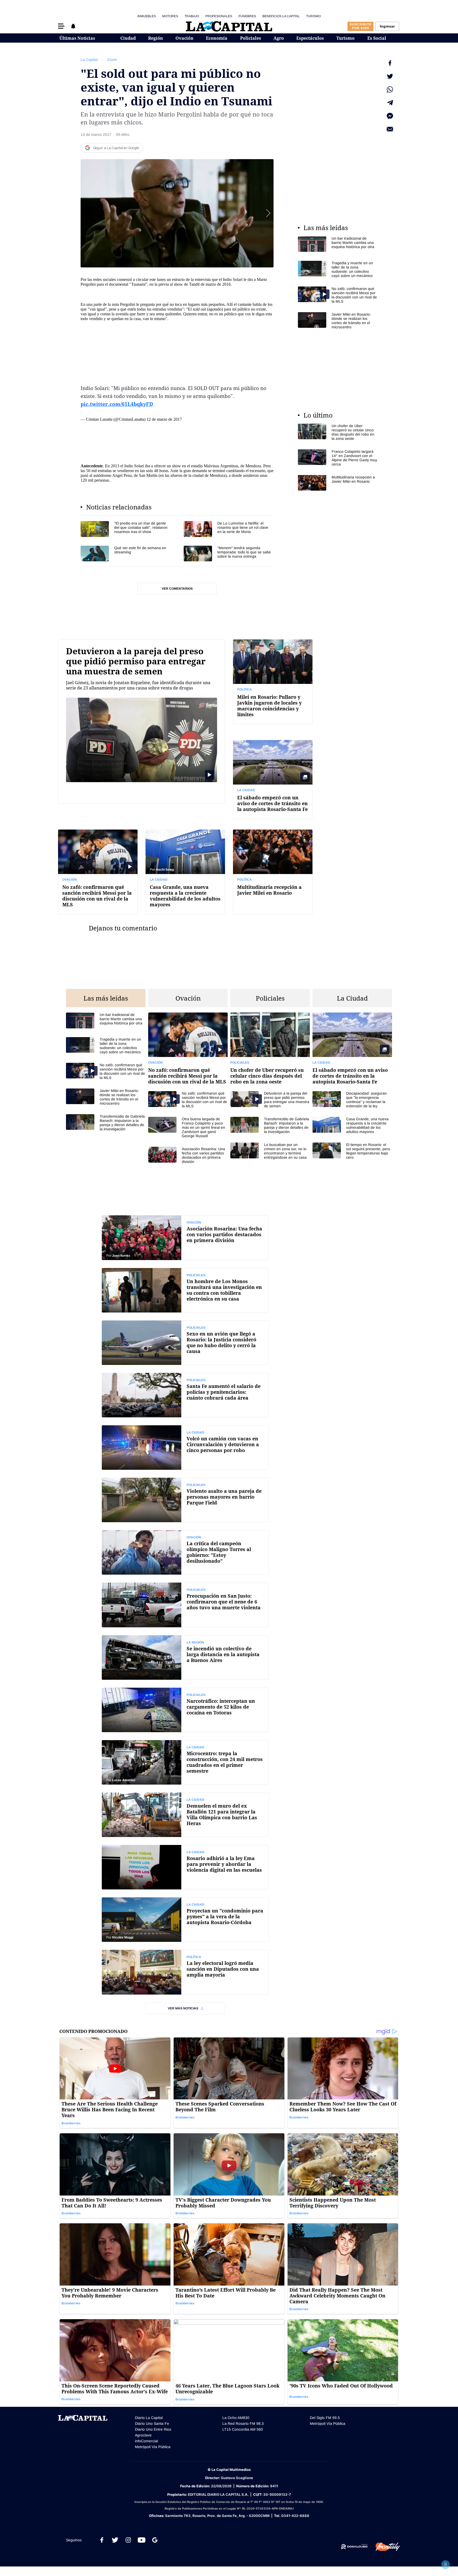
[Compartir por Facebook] (390, 63)
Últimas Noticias (77, 38)
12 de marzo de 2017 (164, 419)
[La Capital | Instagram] (128, 2540)
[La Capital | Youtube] (142, 2540)
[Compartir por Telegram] (390, 103)
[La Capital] (229, 26)
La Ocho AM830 (236, 2418)
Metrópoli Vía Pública (153, 2447)
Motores (170, 16)
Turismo (313, 16)
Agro (279, 38)
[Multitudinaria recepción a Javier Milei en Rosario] (338, 483)
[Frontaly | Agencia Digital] (384, 2547)
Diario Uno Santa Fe (152, 2423)
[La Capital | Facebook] (102, 2540)
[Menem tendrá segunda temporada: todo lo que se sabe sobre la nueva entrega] (229, 554)
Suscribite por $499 (361, 26)
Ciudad (128, 38)
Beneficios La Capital (281, 16)
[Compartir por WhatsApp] (390, 89)
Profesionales (219, 16)
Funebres (247, 16)
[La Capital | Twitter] (115, 2540)
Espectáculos (310, 38)
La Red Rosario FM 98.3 (243, 2423)
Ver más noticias (183, 2008)
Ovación (184, 38)
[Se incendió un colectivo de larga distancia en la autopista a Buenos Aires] (185, 1657)
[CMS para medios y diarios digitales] (354, 2547)
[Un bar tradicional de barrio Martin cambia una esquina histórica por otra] (338, 244)
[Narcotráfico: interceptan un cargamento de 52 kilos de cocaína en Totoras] (185, 1710)
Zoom (112, 60)
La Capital (89, 60)
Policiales (251, 38)
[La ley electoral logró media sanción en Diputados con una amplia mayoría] (185, 1972)
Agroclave (143, 2435)
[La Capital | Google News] (155, 2540)
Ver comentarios (177, 589)
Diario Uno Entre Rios (153, 2429)
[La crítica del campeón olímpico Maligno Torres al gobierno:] (185, 1552)
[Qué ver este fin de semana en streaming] (125, 554)
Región (156, 38)
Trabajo (192, 16)
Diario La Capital (149, 2418)
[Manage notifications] (446, 2564)
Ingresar (387, 26)
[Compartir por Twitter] (390, 76)
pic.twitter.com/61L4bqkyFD (117, 404)
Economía (217, 38)
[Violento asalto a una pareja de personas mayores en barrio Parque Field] (185, 1500)
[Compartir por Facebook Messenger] (390, 116)
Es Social (377, 38)
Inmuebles (147, 16)
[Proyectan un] (185, 1920)
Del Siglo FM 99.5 (325, 2418)
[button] (61, 26)
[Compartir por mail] (390, 129)
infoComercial (146, 2441)
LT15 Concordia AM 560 (243, 2429)
